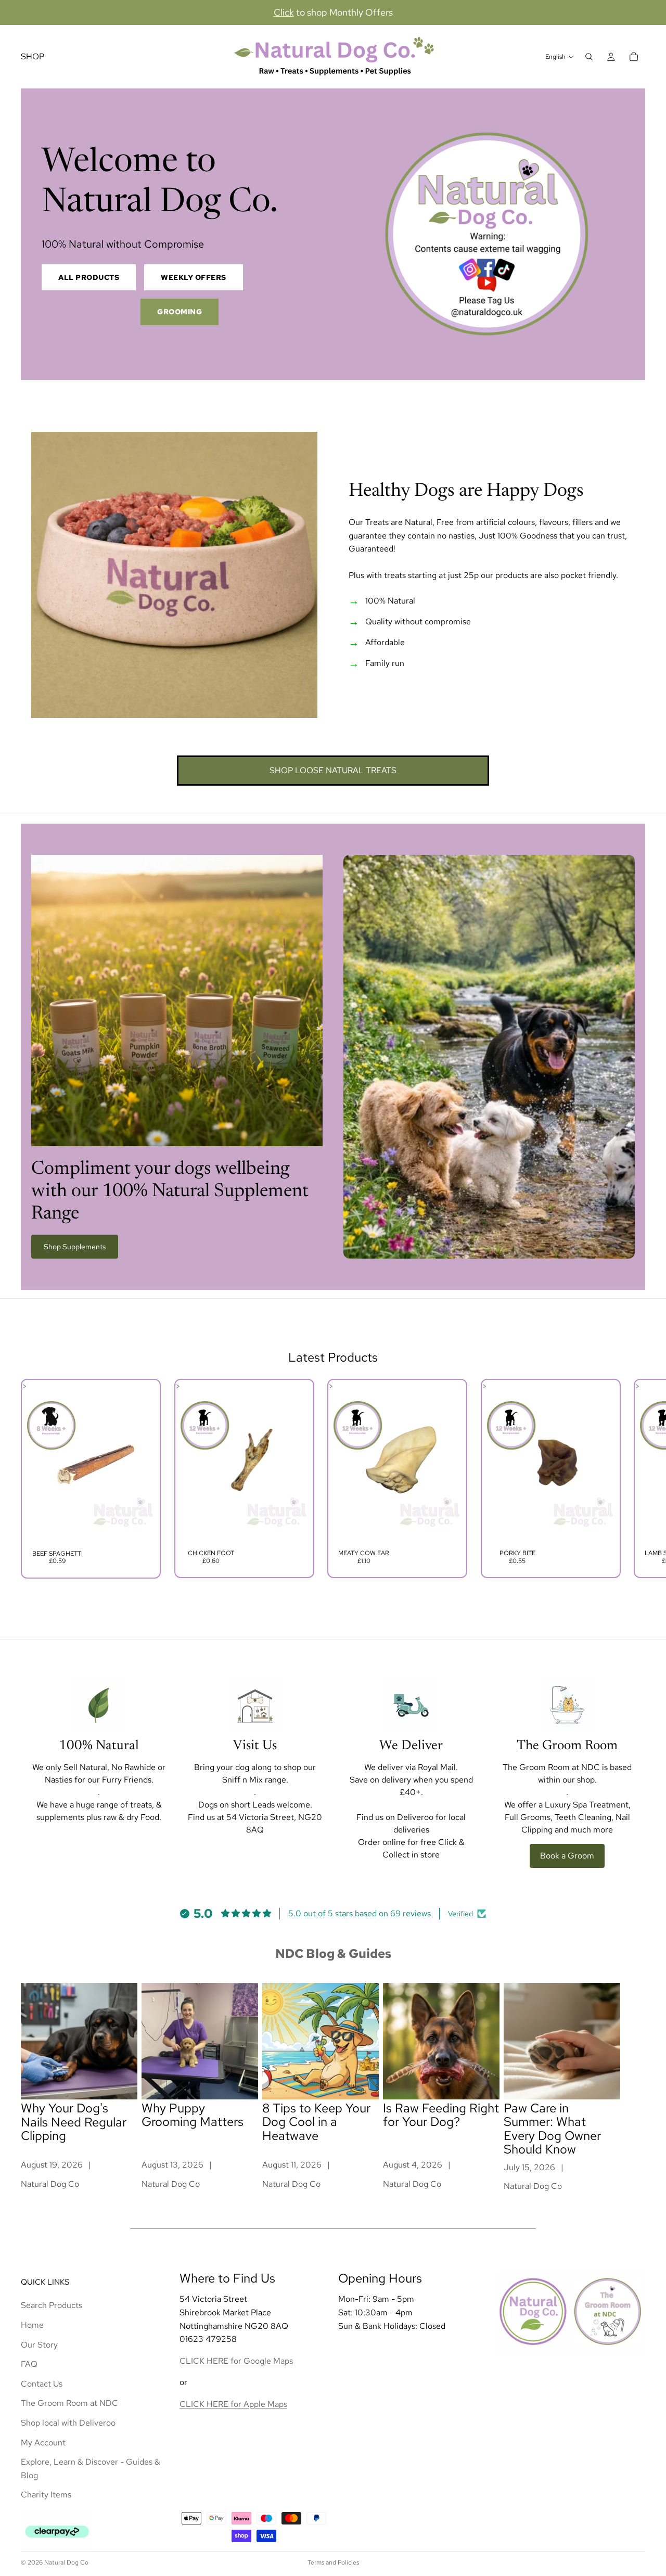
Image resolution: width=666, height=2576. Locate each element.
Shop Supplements (75, 1247)
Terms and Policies (333, 2562)
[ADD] (138, 1529)
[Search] (589, 57)
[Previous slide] (32, 1479)
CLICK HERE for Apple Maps (233, 2404)
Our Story (39, 2344)
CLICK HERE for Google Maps (236, 2360)
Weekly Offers (194, 277)
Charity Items (46, 2495)
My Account (43, 2442)
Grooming (180, 312)
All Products (89, 277)
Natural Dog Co (66, 2562)
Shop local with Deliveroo (68, 2423)
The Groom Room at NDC (69, 2403)
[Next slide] (634, 1479)
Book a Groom (567, 1856)
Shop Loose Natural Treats (333, 770)
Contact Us (42, 2383)
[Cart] (634, 57)
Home (32, 2325)
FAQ (29, 2364)
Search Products (52, 2305)
